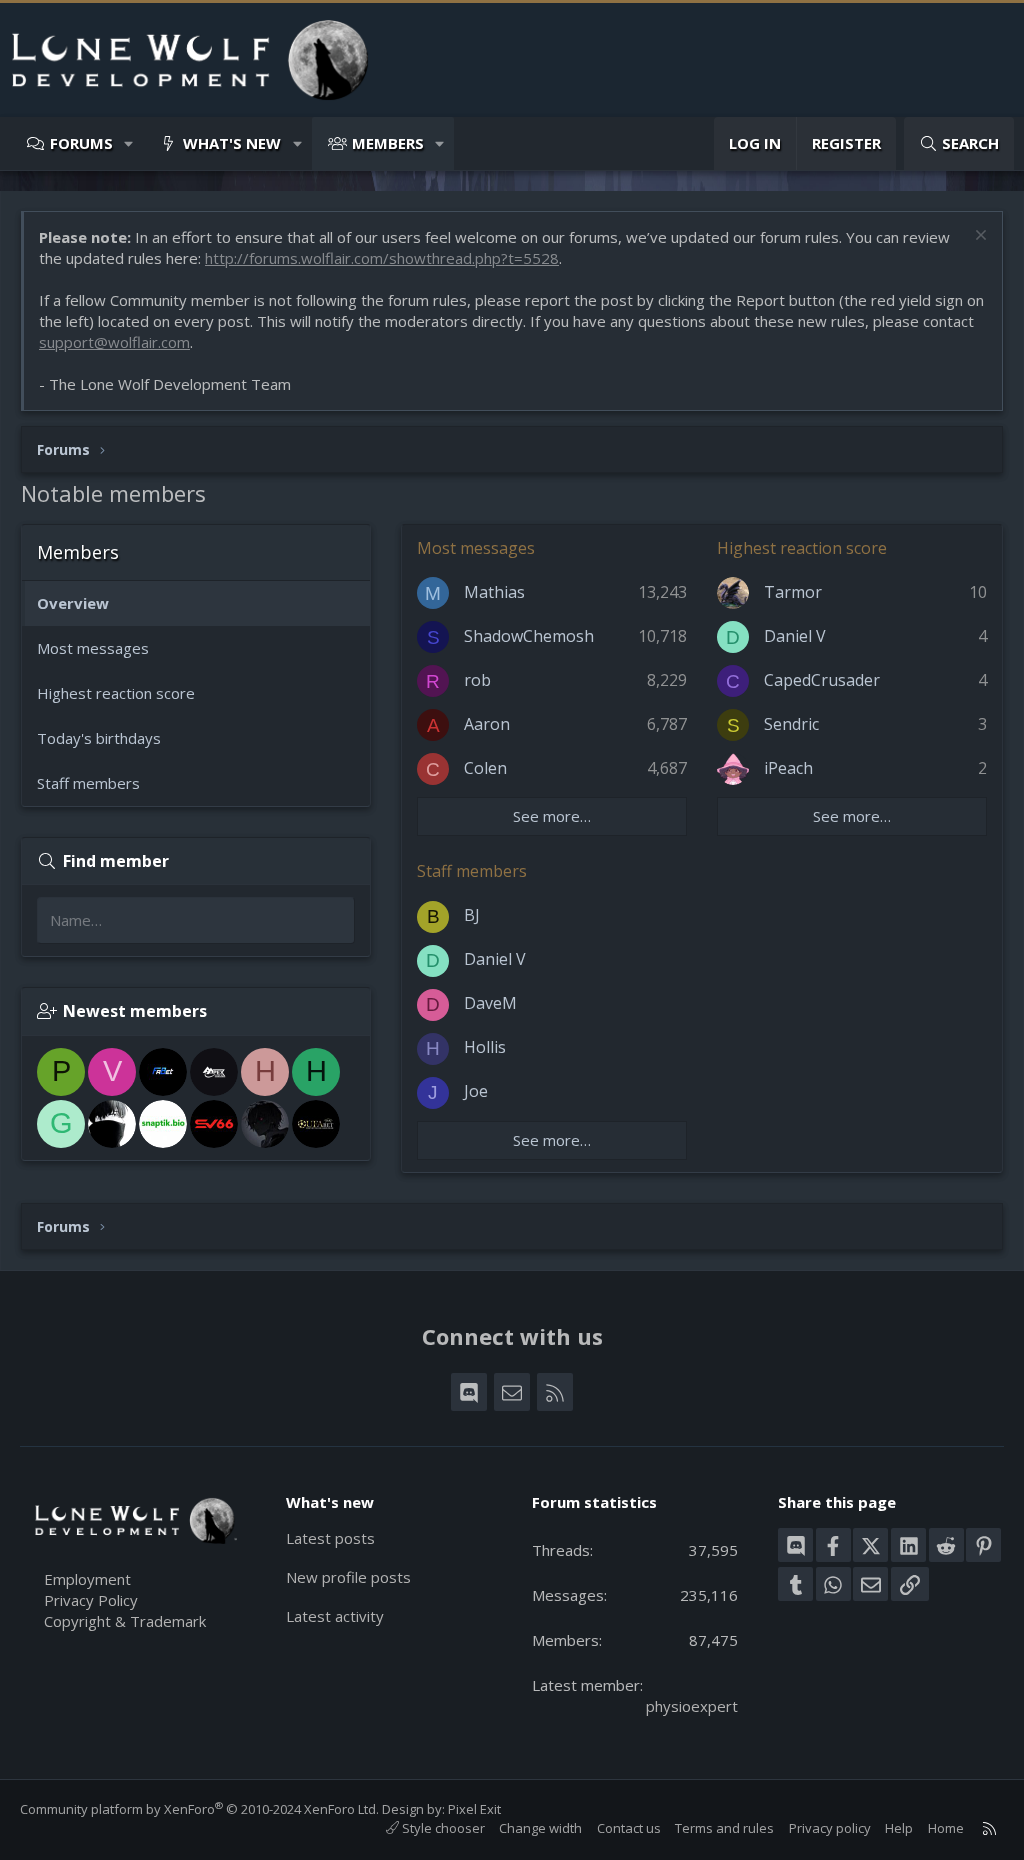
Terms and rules (724, 1828)
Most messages (93, 648)
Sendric (791, 724)
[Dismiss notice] (978, 237)
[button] (129, 143)
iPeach (788, 768)
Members (388, 143)
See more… (552, 816)
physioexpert (692, 1706)
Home (946, 1828)
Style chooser (442, 1828)
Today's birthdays (99, 738)
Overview (73, 603)
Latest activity (335, 1616)
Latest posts (330, 1538)
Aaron (487, 724)
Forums (81, 143)
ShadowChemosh (529, 636)
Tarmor (793, 592)
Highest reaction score (116, 693)
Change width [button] (540, 1828)
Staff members (88, 783)
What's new (232, 143)
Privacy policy (830, 1828)
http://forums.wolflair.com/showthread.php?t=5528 (382, 258)
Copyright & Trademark (125, 1621)
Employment (87, 1579)
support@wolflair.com (114, 342)
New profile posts (348, 1577)
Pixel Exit (474, 1809)
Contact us (629, 1828)
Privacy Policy (91, 1600)
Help (899, 1828)
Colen (485, 768)
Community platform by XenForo (199, 1809)
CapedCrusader (822, 680)
